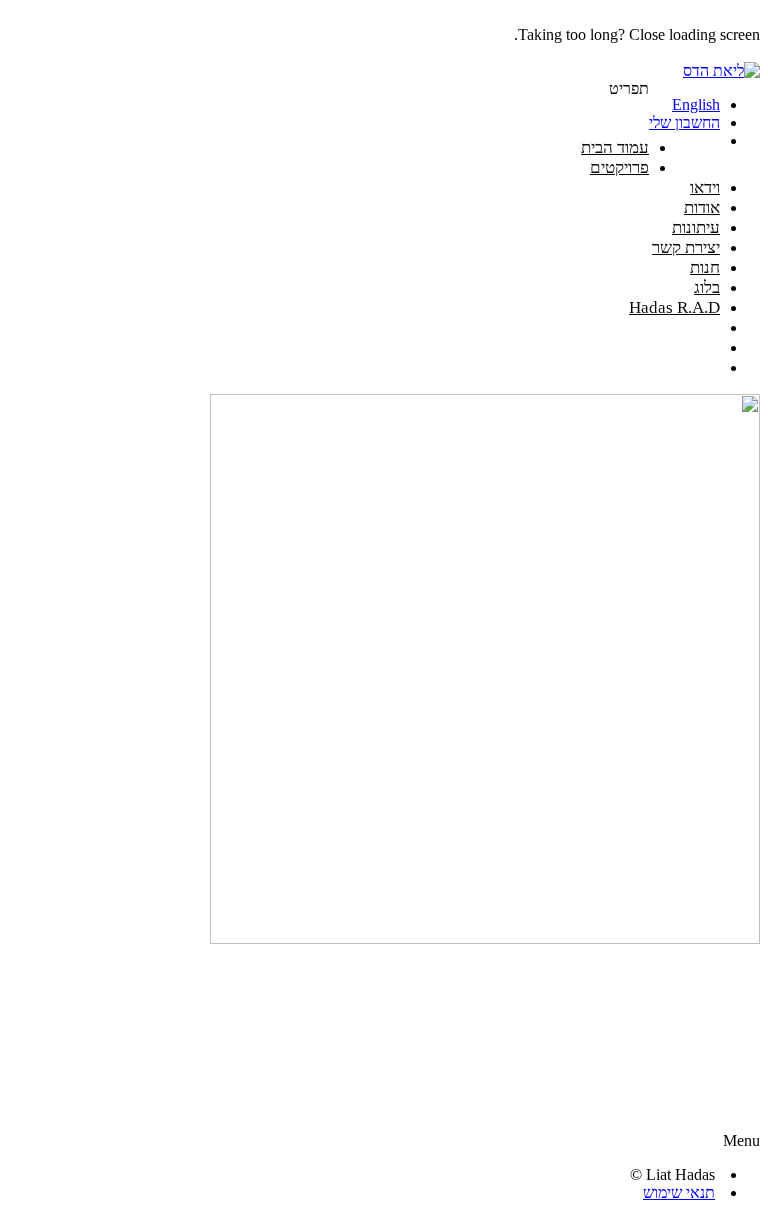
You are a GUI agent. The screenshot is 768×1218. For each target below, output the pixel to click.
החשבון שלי (684, 122)
